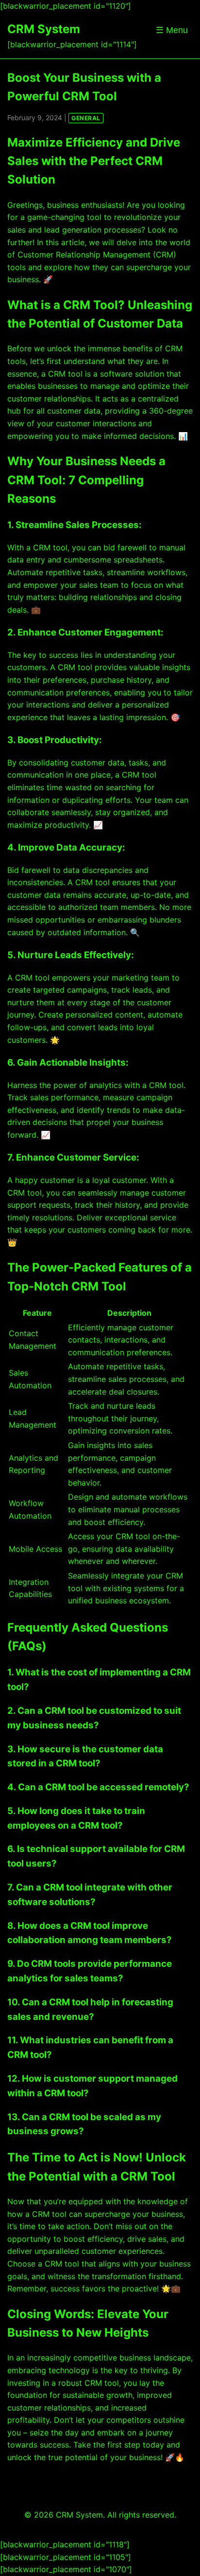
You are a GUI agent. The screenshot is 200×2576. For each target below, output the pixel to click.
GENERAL (86, 118)
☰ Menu (172, 30)
